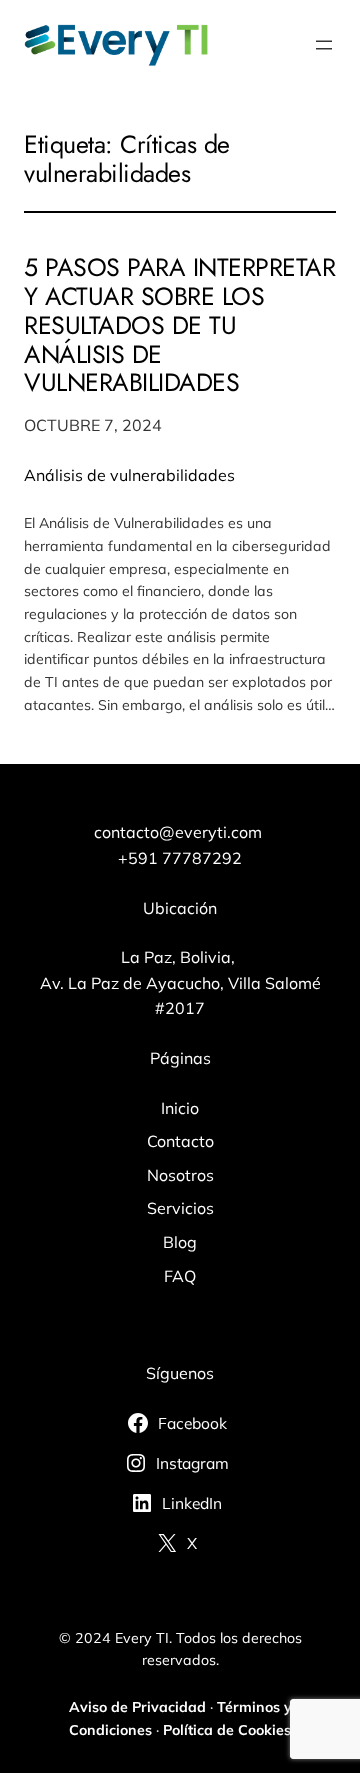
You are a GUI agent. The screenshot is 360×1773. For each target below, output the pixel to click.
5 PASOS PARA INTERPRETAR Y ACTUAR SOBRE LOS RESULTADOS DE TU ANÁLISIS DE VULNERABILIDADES (179, 325)
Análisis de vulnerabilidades (129, 475)
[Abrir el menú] (324, 45)
